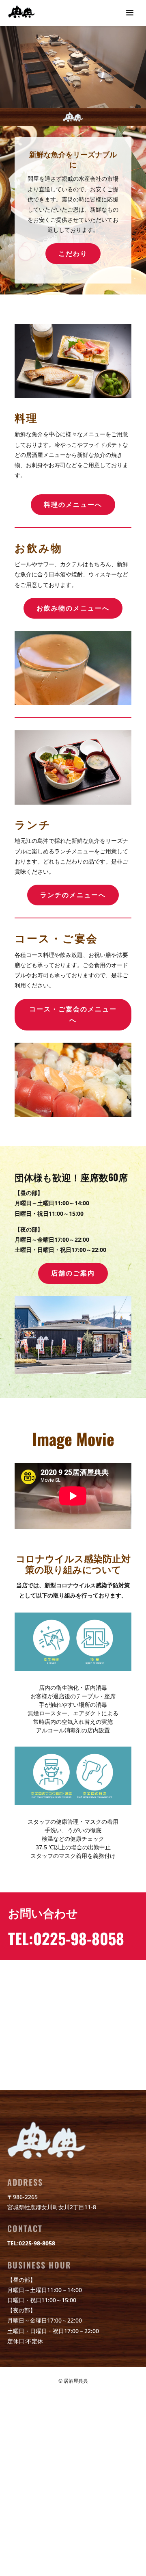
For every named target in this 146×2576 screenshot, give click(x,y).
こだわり (73, 253)
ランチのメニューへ (73, 895)
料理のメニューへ (73, 504)
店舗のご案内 (73, 1273)
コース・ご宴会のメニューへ (73, 1014)
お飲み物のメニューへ (73, 608)
